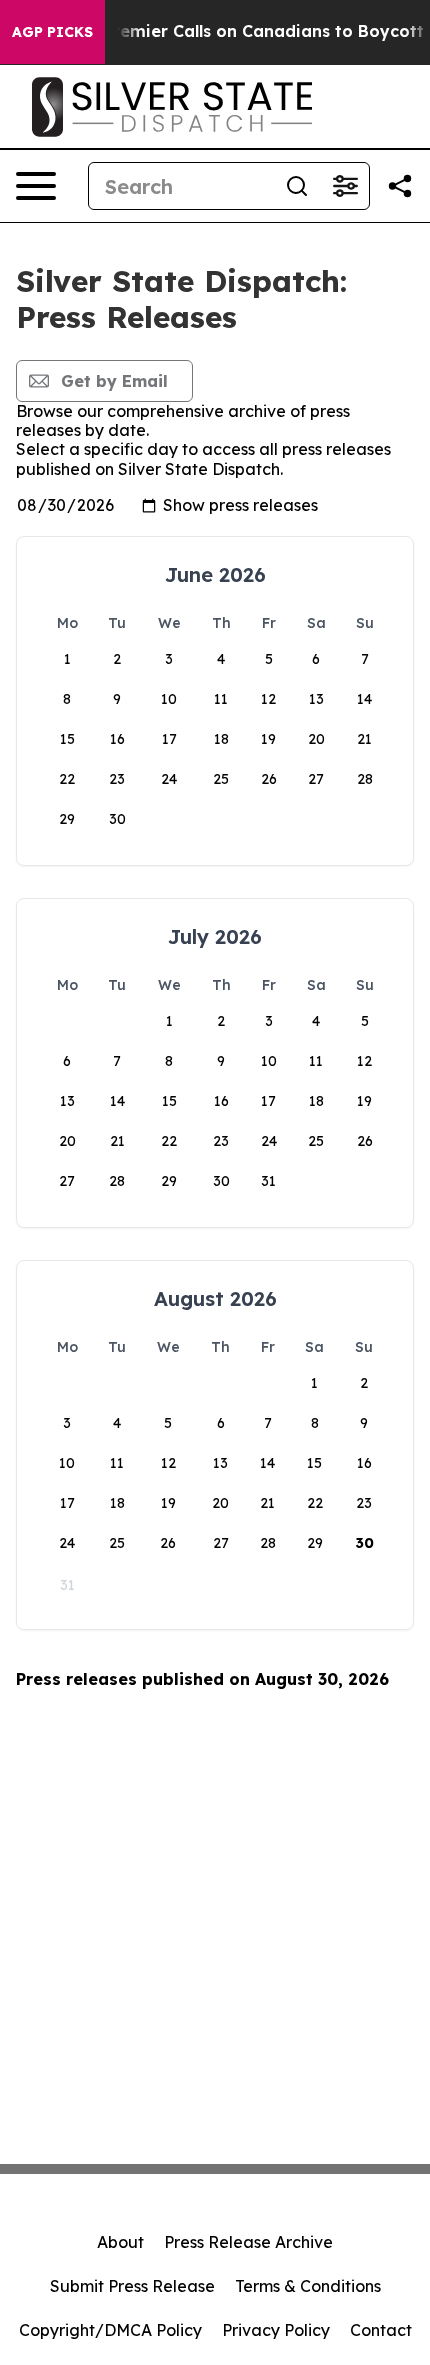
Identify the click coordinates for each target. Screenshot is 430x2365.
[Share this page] (400, 186)
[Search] (297, 186)
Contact (381, 2330)
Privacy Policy (276, 2330)
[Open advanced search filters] (345, 186)
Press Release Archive (248, 2242)
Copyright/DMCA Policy (110, 2330)
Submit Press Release (132, 2286)
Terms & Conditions (308, 2286)
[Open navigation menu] (36, 186)
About (120, 2242)
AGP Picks (52, 32)
